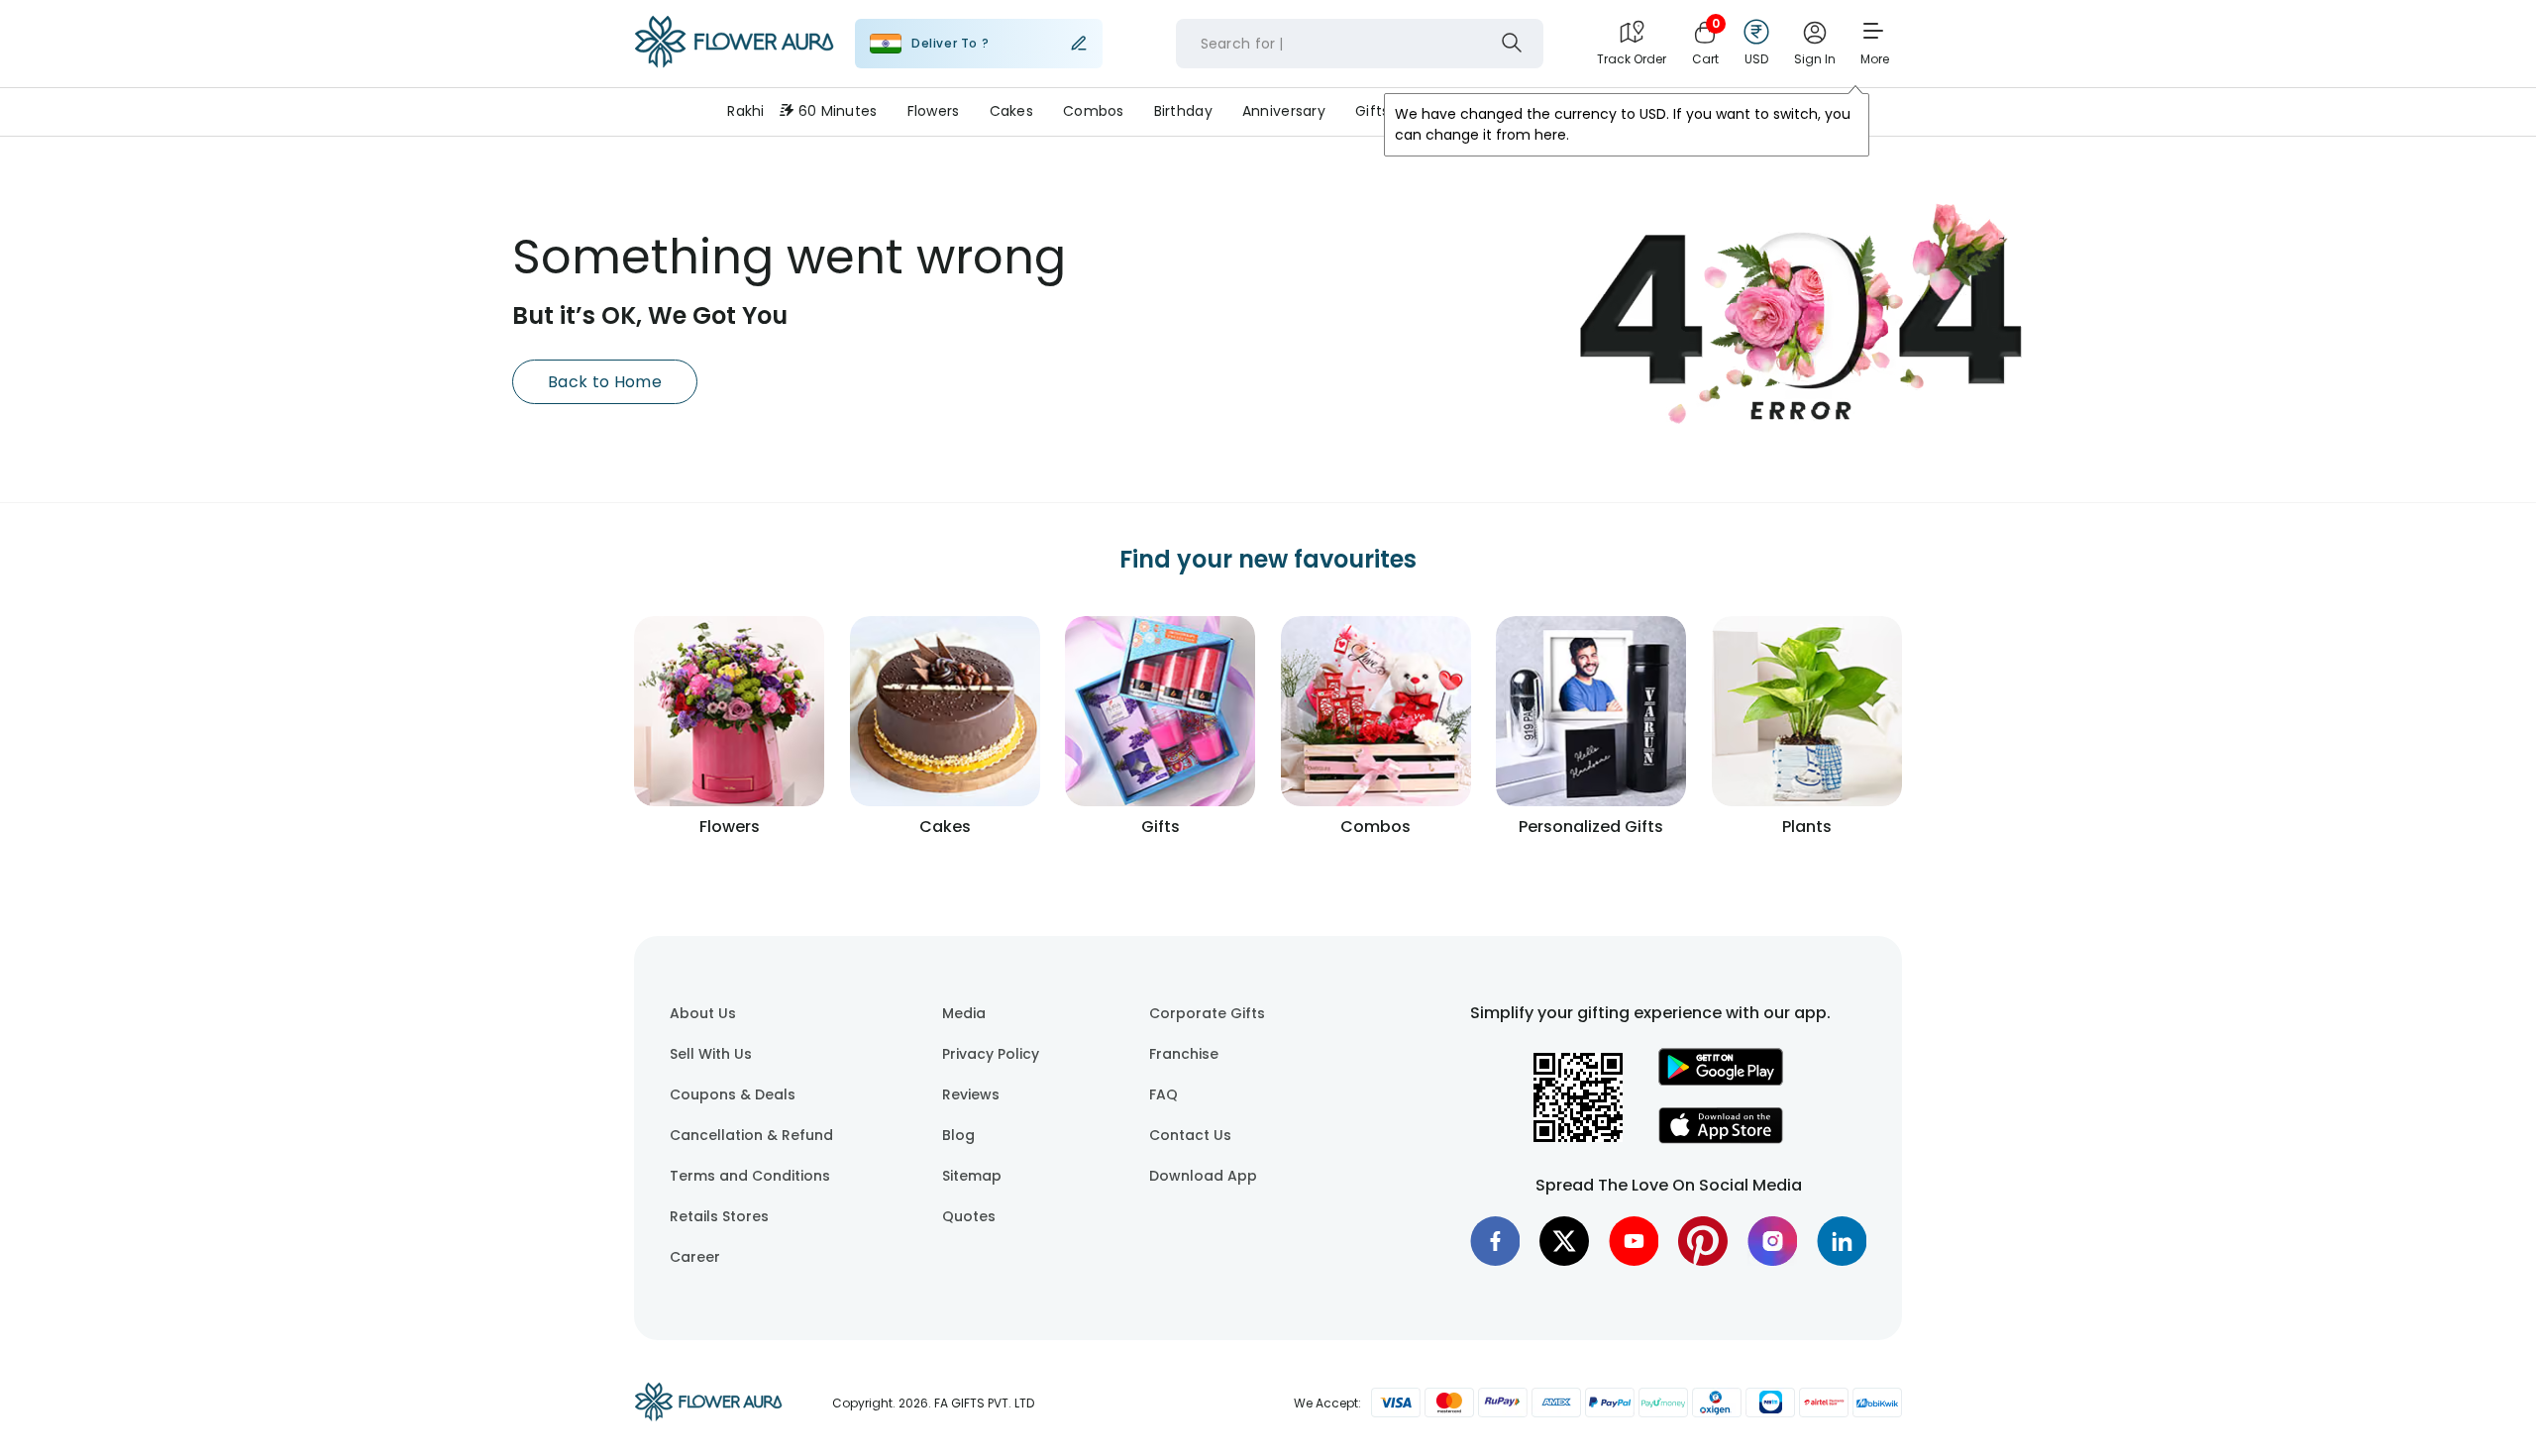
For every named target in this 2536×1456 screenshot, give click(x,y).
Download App (1203, 1176)
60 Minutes (838, 111)
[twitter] (1564, 1241)
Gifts (1372, 111)
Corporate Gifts (1207, 1013)
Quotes (969, 1216)
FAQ (1163, 1094)
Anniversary (1284, 111)
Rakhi (745, 111)
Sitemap (972, 1176)
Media (964, 1013)
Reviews (971, 1094)
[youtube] (1634, 1241)
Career (695, 1257)
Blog (958, 1135)
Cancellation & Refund (751, 1135)
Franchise (1184, 1054)
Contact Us (1190, 1135)
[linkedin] (1842, 1241)
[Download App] (1721, 1081)
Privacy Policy (991, 1054)
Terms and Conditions (750, 1176)
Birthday (1183, 111)
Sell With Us (711, 1054)
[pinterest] (1703, 1241)
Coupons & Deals (733, 1094)
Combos (1094, 111)
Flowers (934, 111)
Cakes (1011, 111)
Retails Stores (719, 1216)
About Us (703, 1013)
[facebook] (1495, 1241)
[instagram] (1772, 1241)
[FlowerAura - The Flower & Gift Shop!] (734, 63)
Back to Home (605, 382)
